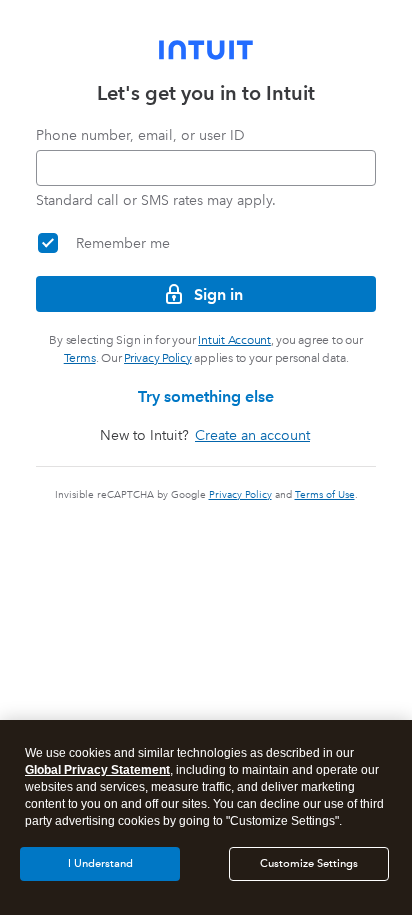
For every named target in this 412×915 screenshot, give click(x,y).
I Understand (100, 863)
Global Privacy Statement (97, 770)
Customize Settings (309, 863)
